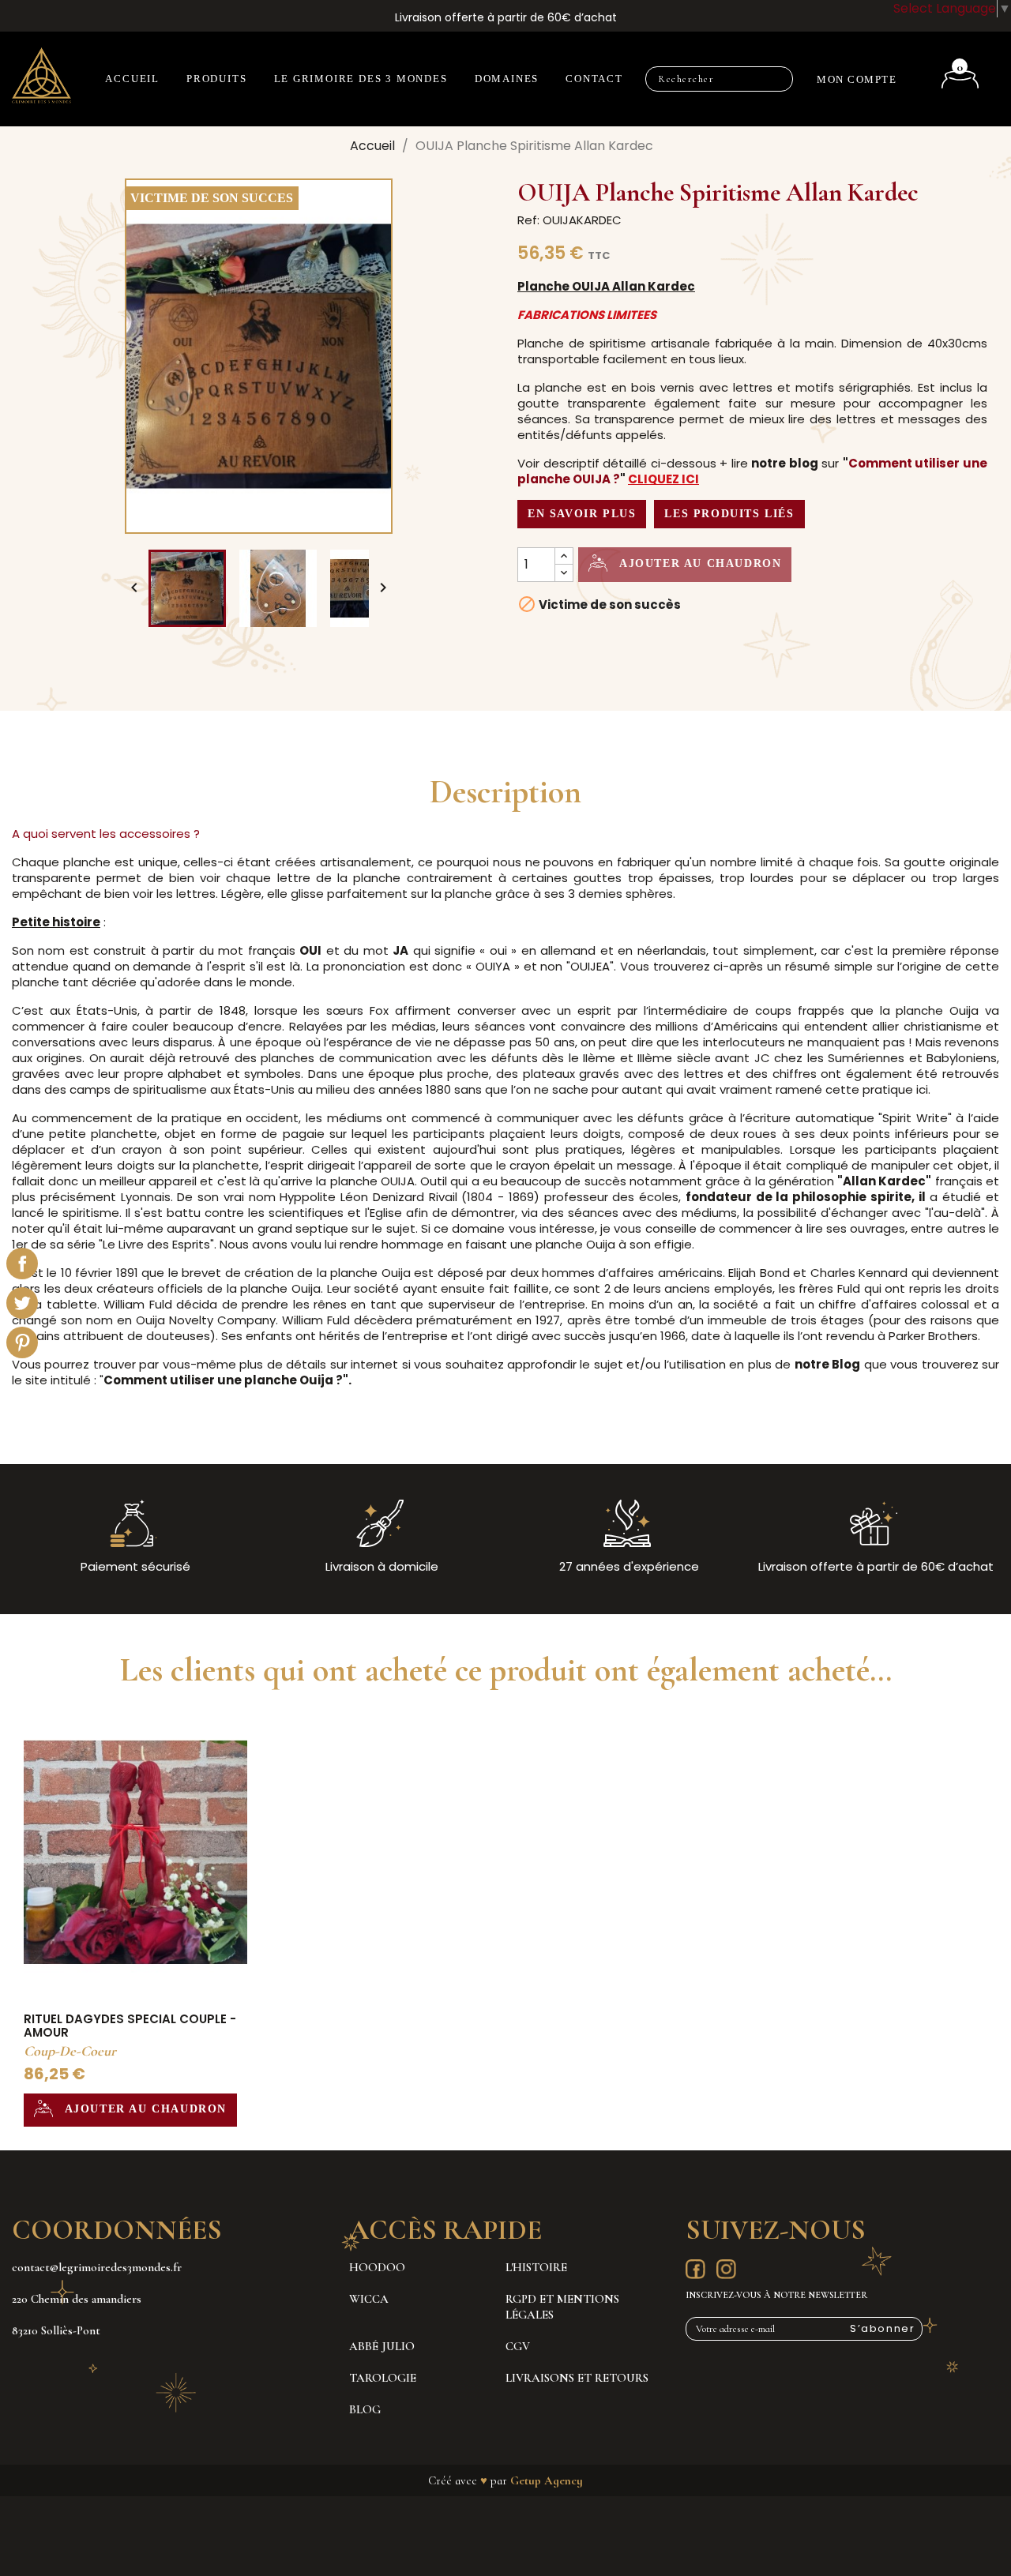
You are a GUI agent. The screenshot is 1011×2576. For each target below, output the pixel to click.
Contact (594, 79)
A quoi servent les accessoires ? (106, 834)
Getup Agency (547, 2480)
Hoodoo (377, 2267)
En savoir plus (582, 514)
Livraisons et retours (577, 2378)
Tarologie (383, 2378)
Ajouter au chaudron (698, 563)
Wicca (369, 2299)
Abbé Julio (382, 2346)
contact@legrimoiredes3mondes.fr (97, 2267)
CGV (518, 2346)
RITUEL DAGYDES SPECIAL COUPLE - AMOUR (130, 2026)
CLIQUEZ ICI (663, 479)
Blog (365, 2409)
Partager (22, 1264)
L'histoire (536, 2267)
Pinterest (22, 1342)
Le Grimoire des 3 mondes (361, 79)
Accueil (132, 79)
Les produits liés (729, 514)
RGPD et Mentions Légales (562, 2307)
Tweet (22, 1303)
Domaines (507, 79)
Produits (216, 79)
